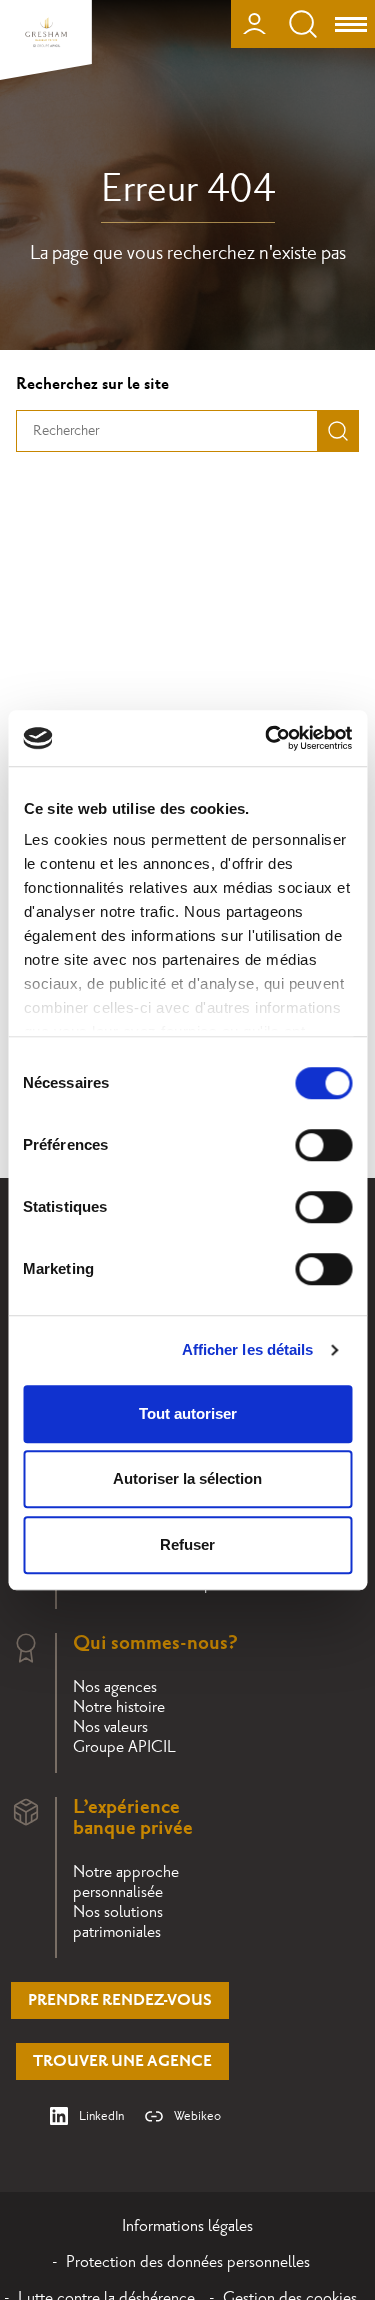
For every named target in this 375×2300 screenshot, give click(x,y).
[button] (332, 2059)
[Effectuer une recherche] (303, 24)
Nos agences (115, 1687)
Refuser (187, 1544)
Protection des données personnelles (188, 2262)
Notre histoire (119, 1707)
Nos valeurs (110, 1727)
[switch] (323, 1145)
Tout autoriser (188, 1413)
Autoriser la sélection (187, 1478)
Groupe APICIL (124, 1747)
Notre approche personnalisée (126, 1882)
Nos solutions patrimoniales (118, 1922)
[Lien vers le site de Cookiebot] (267, 738)
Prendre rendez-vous (120, 2000)
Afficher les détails (248, 1349)
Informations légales (187, 2226)
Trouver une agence (122, 2061)
